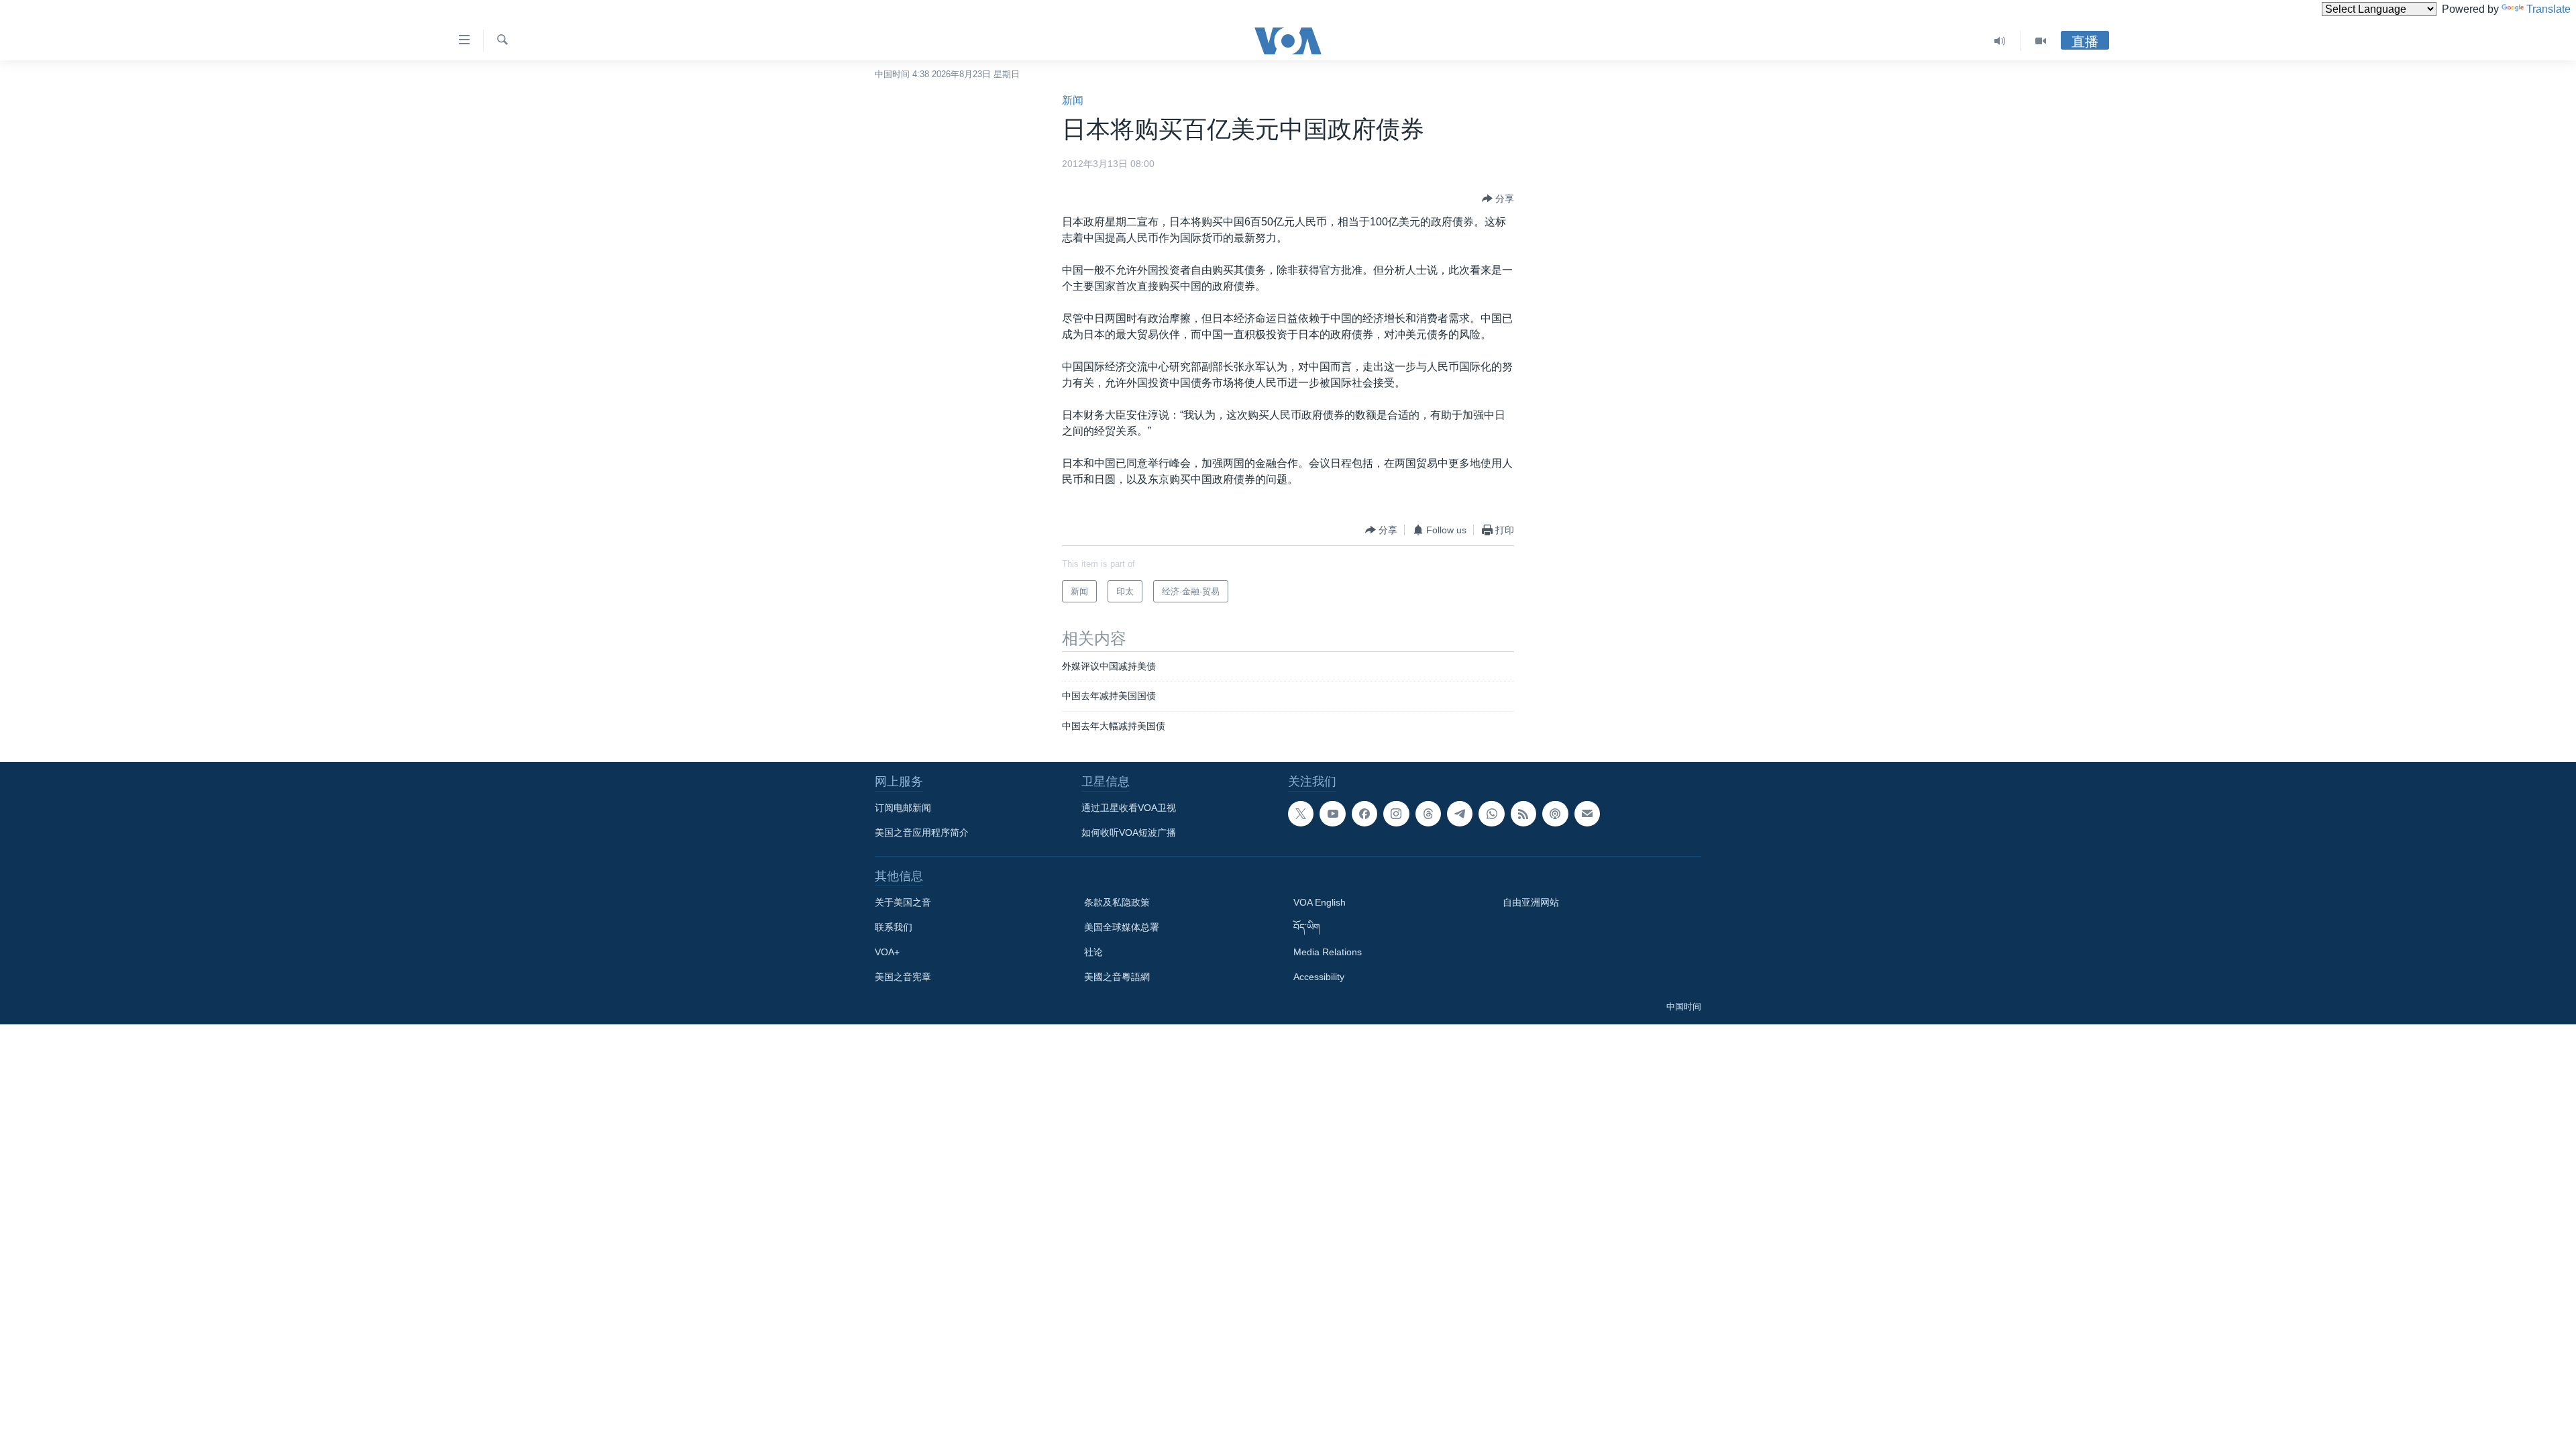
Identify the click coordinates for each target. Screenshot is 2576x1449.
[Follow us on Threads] (1428, 814)
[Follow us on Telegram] (1460, 814)
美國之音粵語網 (1117, 977)
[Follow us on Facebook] (1364, 814)
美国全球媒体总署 (1122, 927)
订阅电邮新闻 (903, 808)
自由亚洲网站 (1531, 902)
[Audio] (2000, 41)
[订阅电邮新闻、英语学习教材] (1587, 814)
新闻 (1073, 100)
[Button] (1498, 199)
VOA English (1320, 902)
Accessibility (1319, 977)
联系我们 (894, 927)
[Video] (2041, 41)
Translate (2548, 9)
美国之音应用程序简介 (922, 833)
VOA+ (887, 952)
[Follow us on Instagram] (1396, 814)
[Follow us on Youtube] (1332, 814)
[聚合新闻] (1523, 814)
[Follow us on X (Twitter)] (1301, 814)
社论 (1093, 952)
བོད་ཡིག (1307, 927)
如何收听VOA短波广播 (1129, 833)
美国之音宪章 (903, 977)
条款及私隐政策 (1117, 902)
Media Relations (1328, 952)
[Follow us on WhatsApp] (1491, 814)
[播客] (1555, 814)
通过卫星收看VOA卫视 (1129, 808)
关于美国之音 (903, 902)
